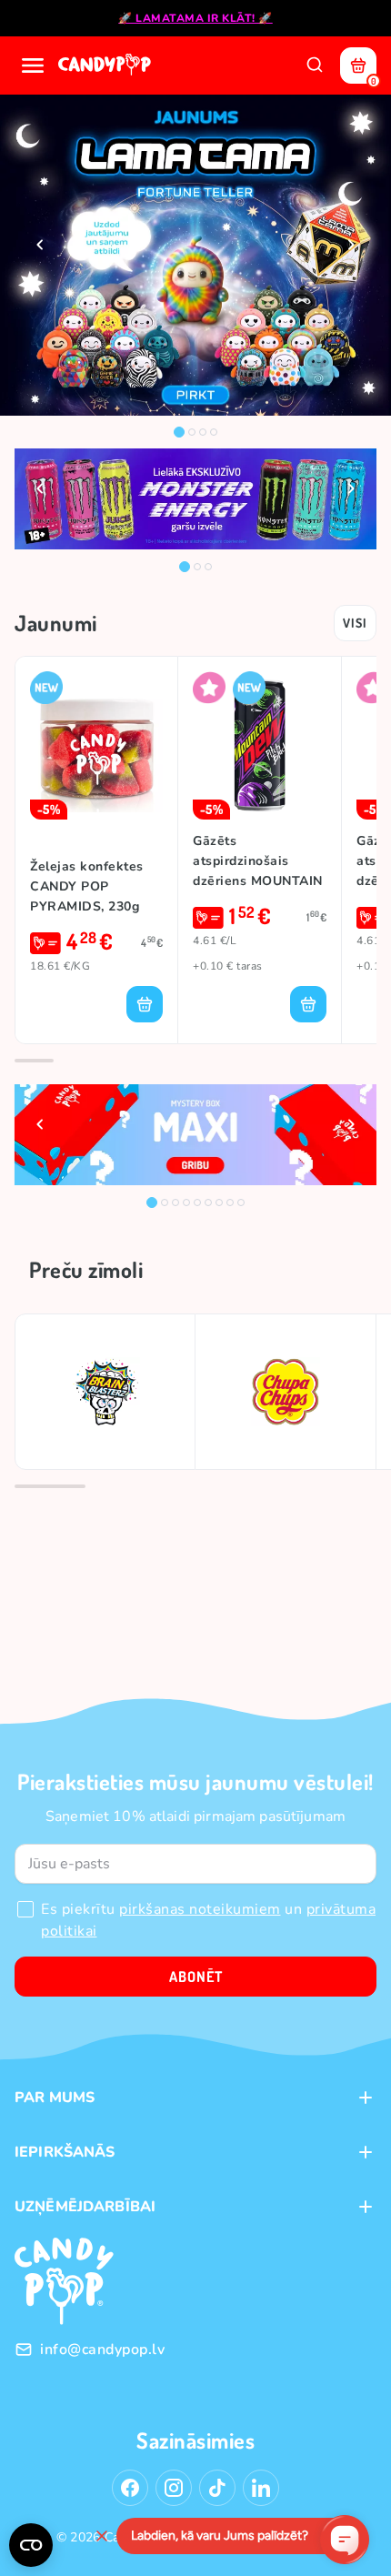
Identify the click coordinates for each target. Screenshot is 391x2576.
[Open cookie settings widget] (31, 2545)
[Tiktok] (217, 2488)
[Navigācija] (33, 65)
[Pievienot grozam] (145, 1004)
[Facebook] (130, 2488)
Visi (355, 623)
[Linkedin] (261, 2488)
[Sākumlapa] (106, 65)
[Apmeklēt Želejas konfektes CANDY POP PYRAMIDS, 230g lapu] (96, 745)
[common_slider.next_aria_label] (351, 245)
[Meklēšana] (315, 65)
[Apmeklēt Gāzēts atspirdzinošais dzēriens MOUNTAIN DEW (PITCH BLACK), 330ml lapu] (260, 745)
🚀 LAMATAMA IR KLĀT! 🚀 (195, 18)
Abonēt (196, 1977)
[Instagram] (174, 2488)
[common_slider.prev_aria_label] (40, 245)
